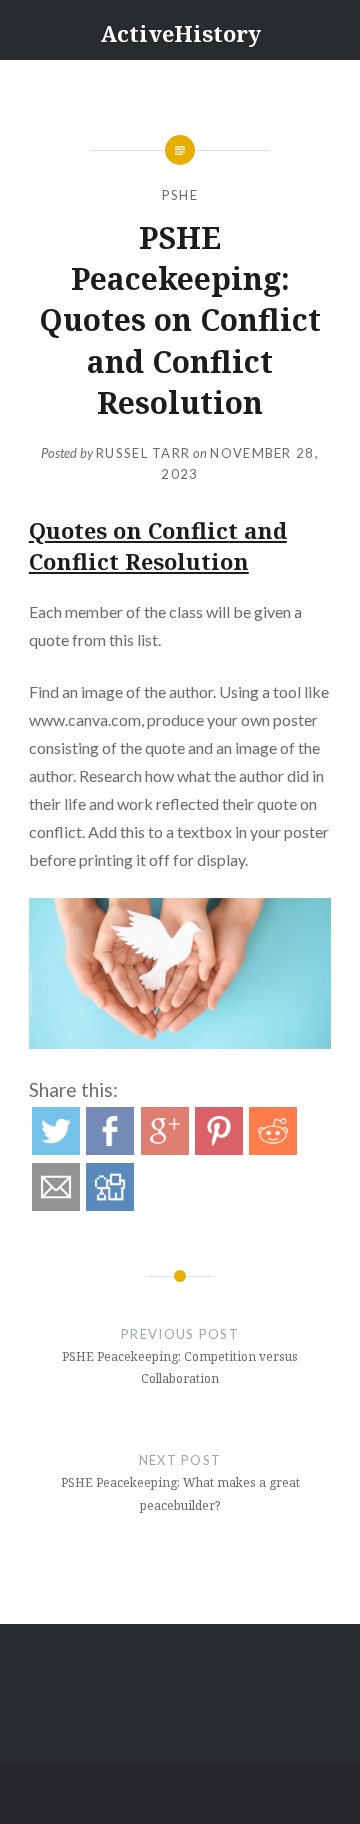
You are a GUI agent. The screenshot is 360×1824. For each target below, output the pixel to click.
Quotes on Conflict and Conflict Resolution (158, 545)
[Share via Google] (165, 1148)
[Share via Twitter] (56, 1148)
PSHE (180, 195)
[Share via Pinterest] (219, 1148)
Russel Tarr (143, 453)
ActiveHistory (180, 33)
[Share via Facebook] (110, 1148)
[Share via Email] (56, 1204)
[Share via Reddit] (273, 1148)
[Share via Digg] (110, 1204)
